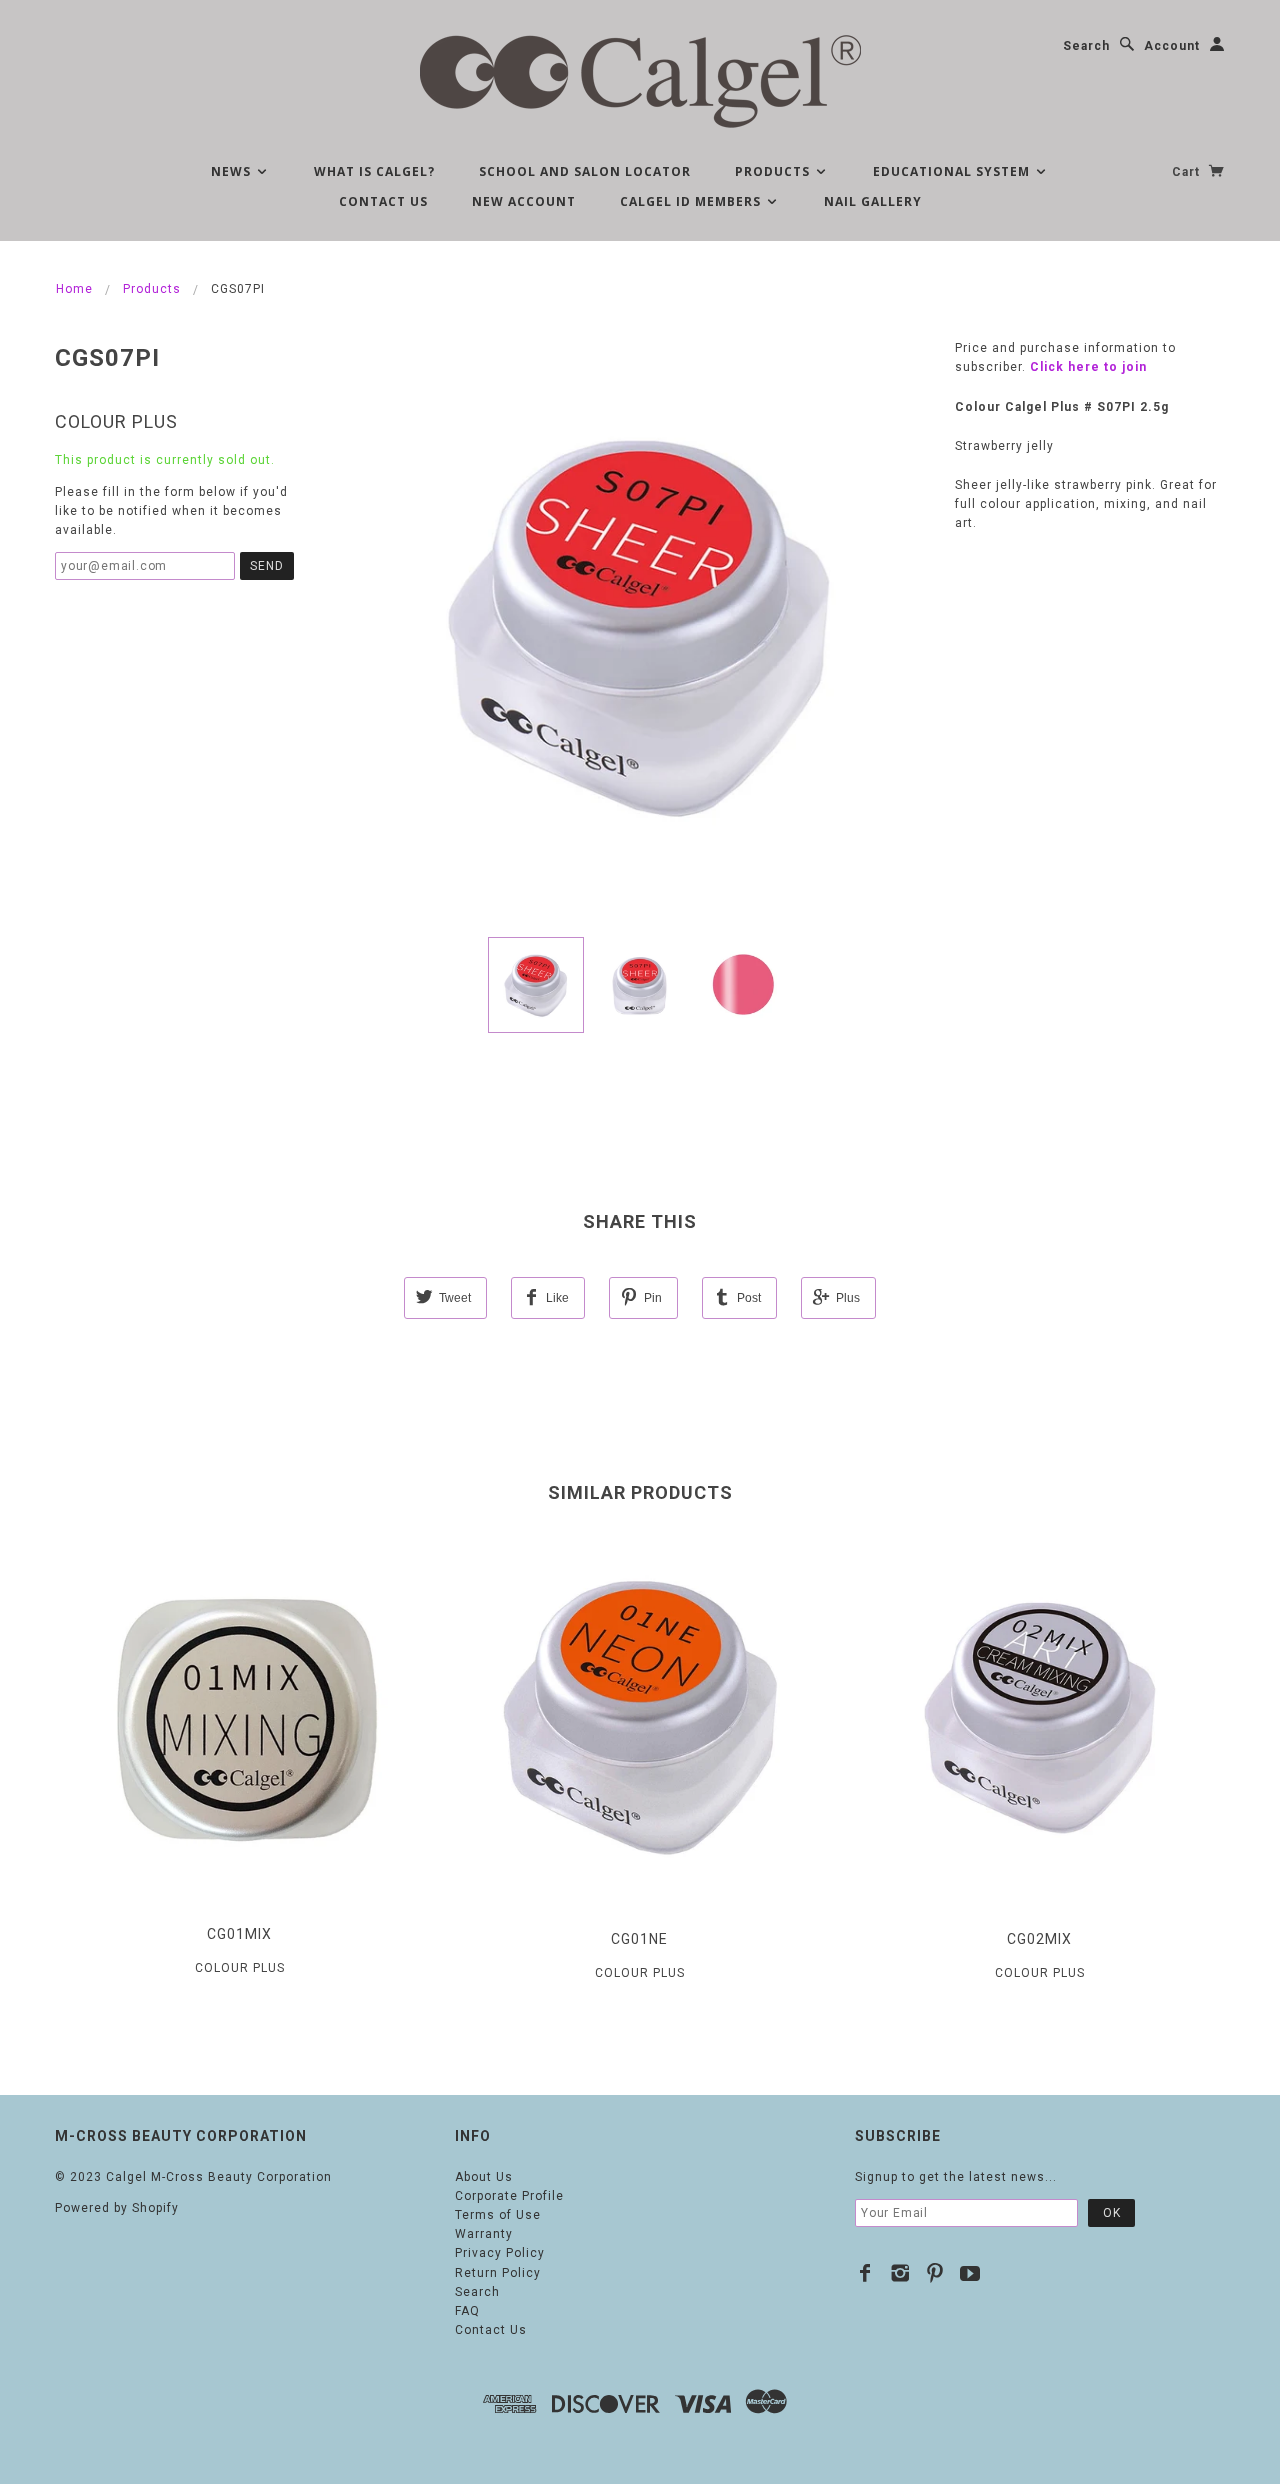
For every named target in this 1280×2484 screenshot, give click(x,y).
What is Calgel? (374, 171)
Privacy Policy (500, 2253)
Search (1086, 46)
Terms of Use (498, 2215)
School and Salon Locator (585, 171)
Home (74, 289)
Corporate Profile (509, 2196)
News (233, 171)
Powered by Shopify (117, 2208)
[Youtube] (970, 2273)
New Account (524, 201)
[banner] (640, 80)
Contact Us (383, 201)
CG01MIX (239, 1934)
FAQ (467, 2311)
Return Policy (498, 2273)
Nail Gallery (873, 201)
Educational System (953, 171)
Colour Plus (116, 421)
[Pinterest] (935, 2273)
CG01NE (639, 1939)
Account (1172, 46)
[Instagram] (900, 2273)
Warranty (484, 2234)
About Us (484, 2177)
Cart (1188, 172)
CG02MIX (1039, 1939)
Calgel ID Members (692, 201)
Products (774, 171)
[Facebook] (865, 2273)
